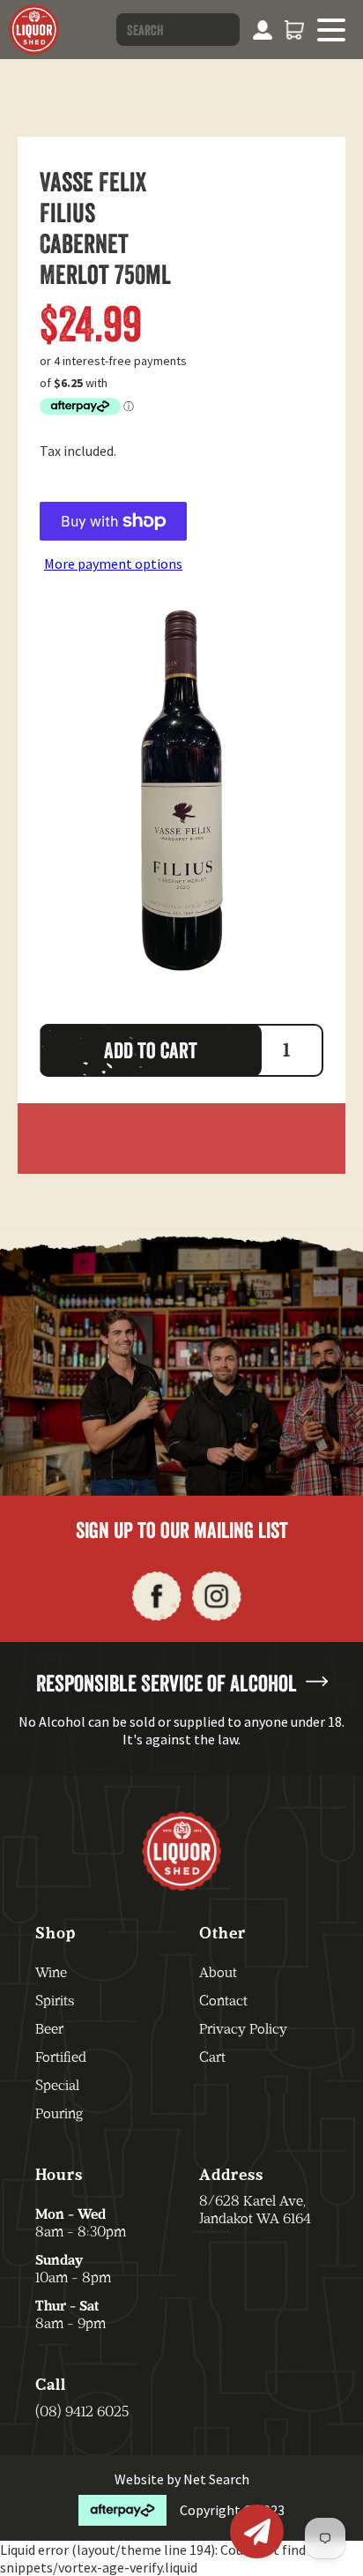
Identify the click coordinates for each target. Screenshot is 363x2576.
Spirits (55, 2001)
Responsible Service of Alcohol (167, 1683)
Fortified (61, 2057)
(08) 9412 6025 (82, 2412)
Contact (223, 2001)
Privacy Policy (243, 2029)
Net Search (216, 2479)
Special (57, 2085)
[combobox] (178, 30)
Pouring (59, 2113)
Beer (49, 2029)
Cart (212, 2057)
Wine (51, 1972)
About (218, 1972)
